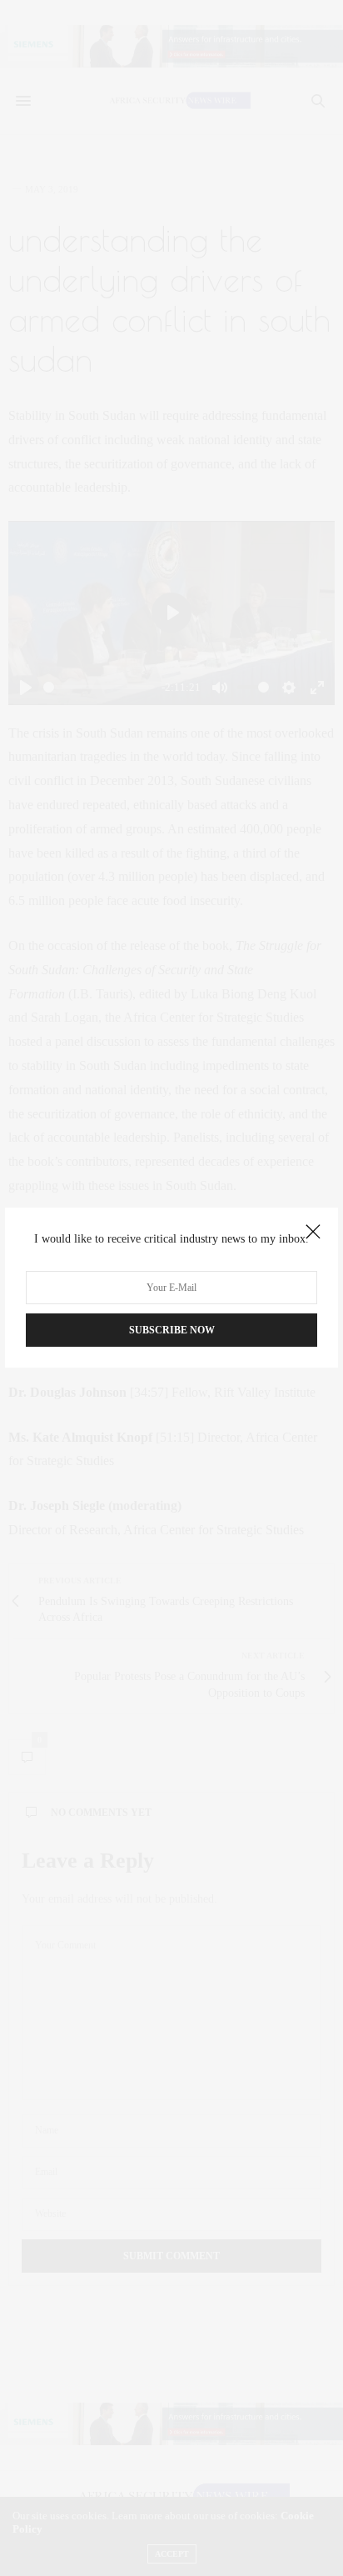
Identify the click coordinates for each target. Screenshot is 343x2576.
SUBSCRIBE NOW (172, 1331)
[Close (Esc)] (313, 1233)
